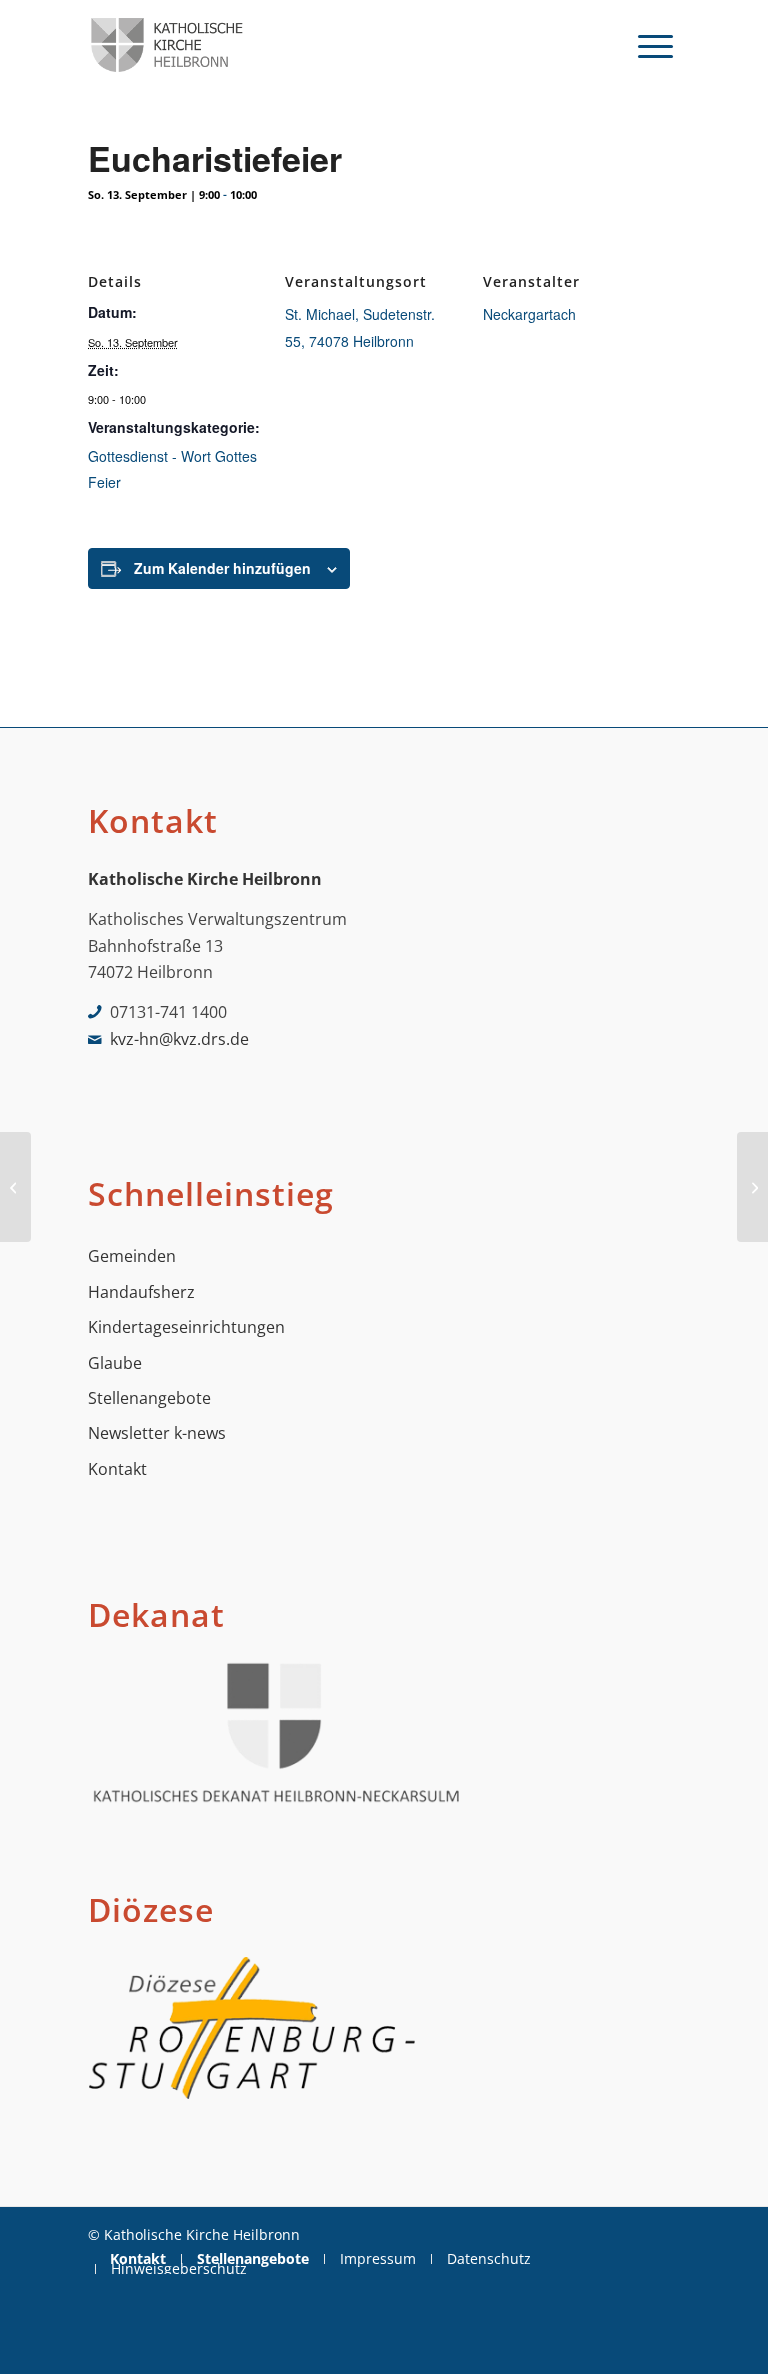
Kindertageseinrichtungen (186, 1327)
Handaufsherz (141, 1292)
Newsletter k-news (157, 1433)
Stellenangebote (149, 1398)
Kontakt (117, 1469)
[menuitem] (655, 45)
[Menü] (655, 45)
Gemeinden (132, 1256)
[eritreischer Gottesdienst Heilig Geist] (15, 1187)
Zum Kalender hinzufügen (222, 568)
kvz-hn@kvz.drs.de (179, 1039)
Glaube (115, 1363)
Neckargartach (529, 314)
